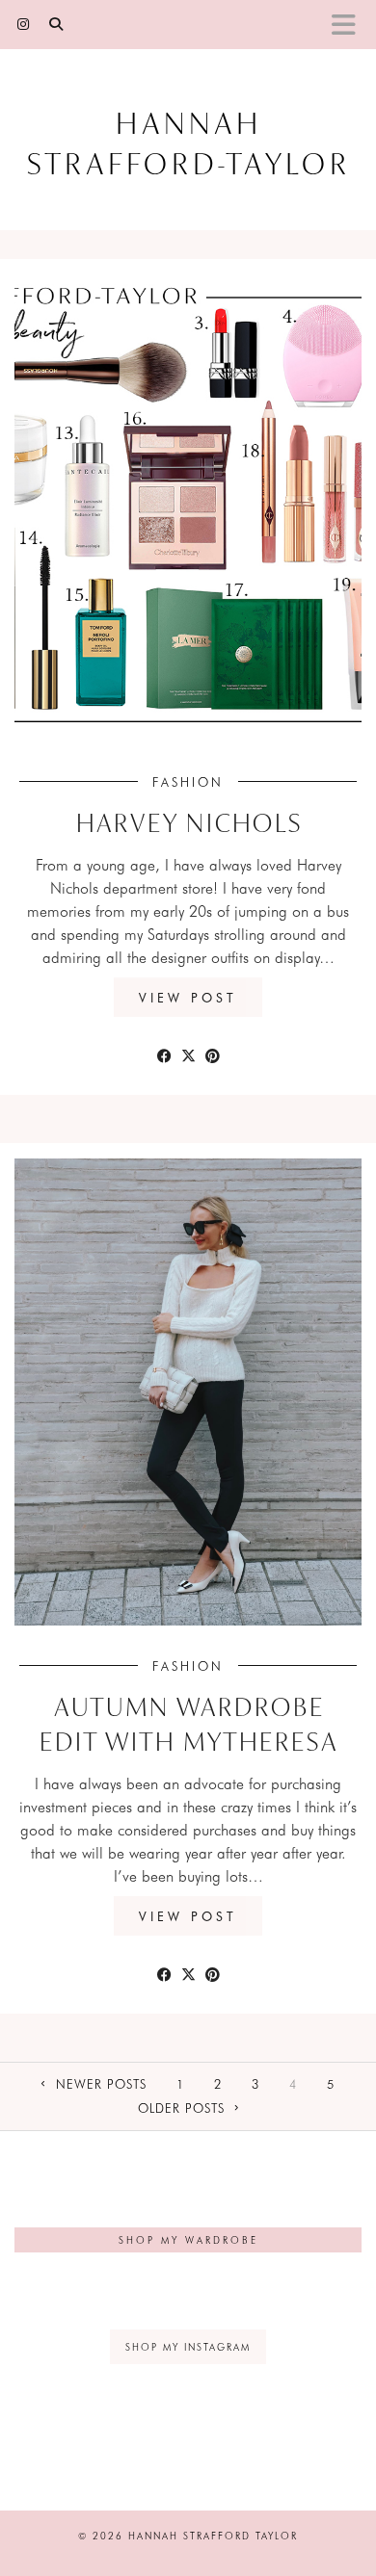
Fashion (188, 781)
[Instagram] (24, 24)
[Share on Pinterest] (213, 1054)
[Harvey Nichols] (188, 508)
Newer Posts (99, 2083)
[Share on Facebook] (164, 1054)
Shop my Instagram (188, 2347)
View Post (188, 997)
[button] (350, 25)
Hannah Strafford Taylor (213, 2536)
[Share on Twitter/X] (188, 1054)
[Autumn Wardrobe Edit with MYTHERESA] (188, 1392)
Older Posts (184, 2108)
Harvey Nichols (188, 825)
